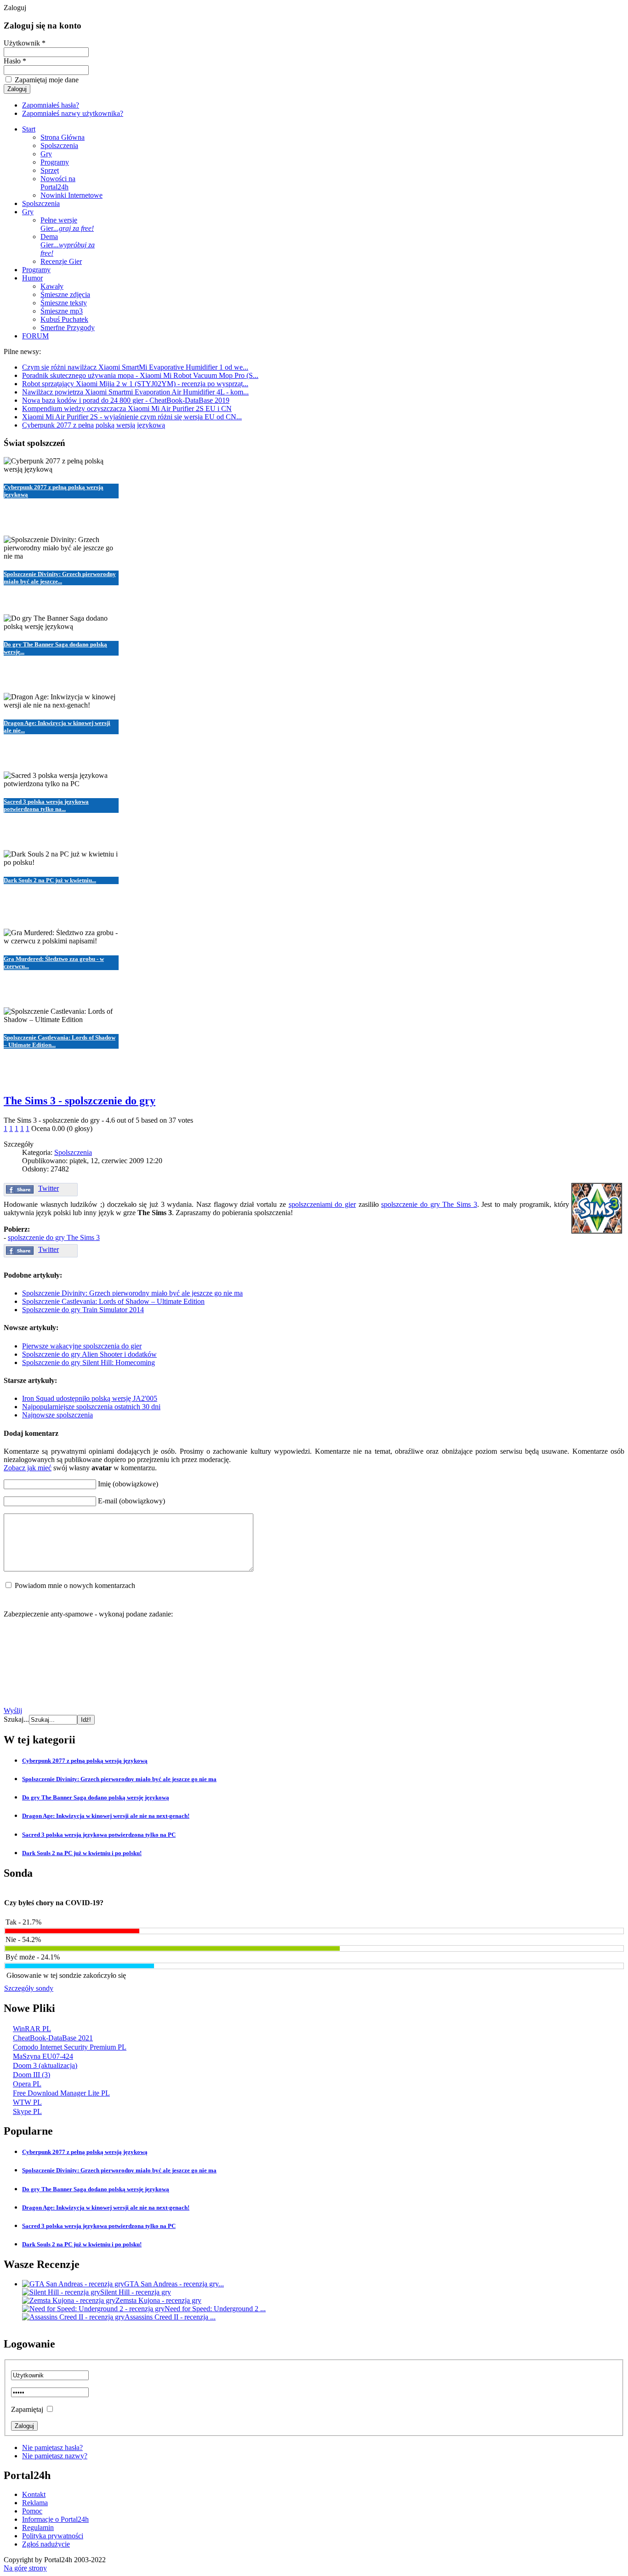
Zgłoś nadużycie (46, 2544)
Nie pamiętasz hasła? (52, 2447)
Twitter (49, 1188)
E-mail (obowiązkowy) (131, 1501)
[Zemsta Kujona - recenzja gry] (69, 2300)
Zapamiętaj (27, 2409)
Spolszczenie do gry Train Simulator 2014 (83, 1310)
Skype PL (27, 2111)
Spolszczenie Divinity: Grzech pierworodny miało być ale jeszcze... (60, 578)
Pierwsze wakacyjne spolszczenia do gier (82, 1346)
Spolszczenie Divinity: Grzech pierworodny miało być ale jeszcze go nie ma (132, 1293)
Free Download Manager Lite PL (61, 2093)
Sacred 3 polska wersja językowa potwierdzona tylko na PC (99, 1835)
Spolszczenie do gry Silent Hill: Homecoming (88, 1362)
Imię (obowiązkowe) (128, 1484)
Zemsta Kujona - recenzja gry (158, 2300)
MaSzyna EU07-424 (43, 2056)
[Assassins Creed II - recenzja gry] (73, 2317)
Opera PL (27, 2084)
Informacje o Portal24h (55, 2519)
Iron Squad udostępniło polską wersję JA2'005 (90, 1398)
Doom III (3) (31, 2075)
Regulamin (38, 2527)
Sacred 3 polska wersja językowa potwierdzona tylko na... (46, 805)
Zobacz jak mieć (28, 1468)
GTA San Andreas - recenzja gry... (174, 2284)
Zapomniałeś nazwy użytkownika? (73, 113)
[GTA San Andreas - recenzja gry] (73, 2284)
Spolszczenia (73, 1152)
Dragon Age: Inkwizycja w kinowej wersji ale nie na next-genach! (106, 1816)
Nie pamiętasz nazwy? (55, 2456)
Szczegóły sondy (29, 1988)
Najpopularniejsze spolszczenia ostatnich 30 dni (91, 1407)
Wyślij (13, 1711)
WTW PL (27, 2102)
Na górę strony (25, 2568)
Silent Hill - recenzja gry (136, 2292)
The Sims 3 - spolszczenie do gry (80, 1101)
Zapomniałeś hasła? (51, 105)
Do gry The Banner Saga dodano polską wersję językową (96, 1797)
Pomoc (32, 2511)
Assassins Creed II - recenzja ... (170, 2317)
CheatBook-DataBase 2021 (53, 2038)
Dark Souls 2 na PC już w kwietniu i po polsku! (82, 1853)
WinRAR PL (32, 2029)
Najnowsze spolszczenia (57, 1415)
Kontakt (34, 2494)
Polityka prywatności (53, 2536)
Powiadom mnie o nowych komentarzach (75, 1585)
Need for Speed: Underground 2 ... (215, 2309)
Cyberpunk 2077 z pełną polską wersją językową (85, 1761)
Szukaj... (16, 1719)
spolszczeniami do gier (322, 1204)
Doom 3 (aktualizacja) (45, 2065)
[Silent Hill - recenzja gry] (61, 2292)
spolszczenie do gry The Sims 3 (429, 1204)
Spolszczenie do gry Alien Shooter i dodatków (89, 1354)
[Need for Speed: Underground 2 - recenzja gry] (93, 2309)
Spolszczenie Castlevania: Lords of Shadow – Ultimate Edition (113, 1301)
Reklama (35, 2503)
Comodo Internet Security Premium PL (70, 2047)
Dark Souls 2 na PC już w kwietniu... (50, 880)
